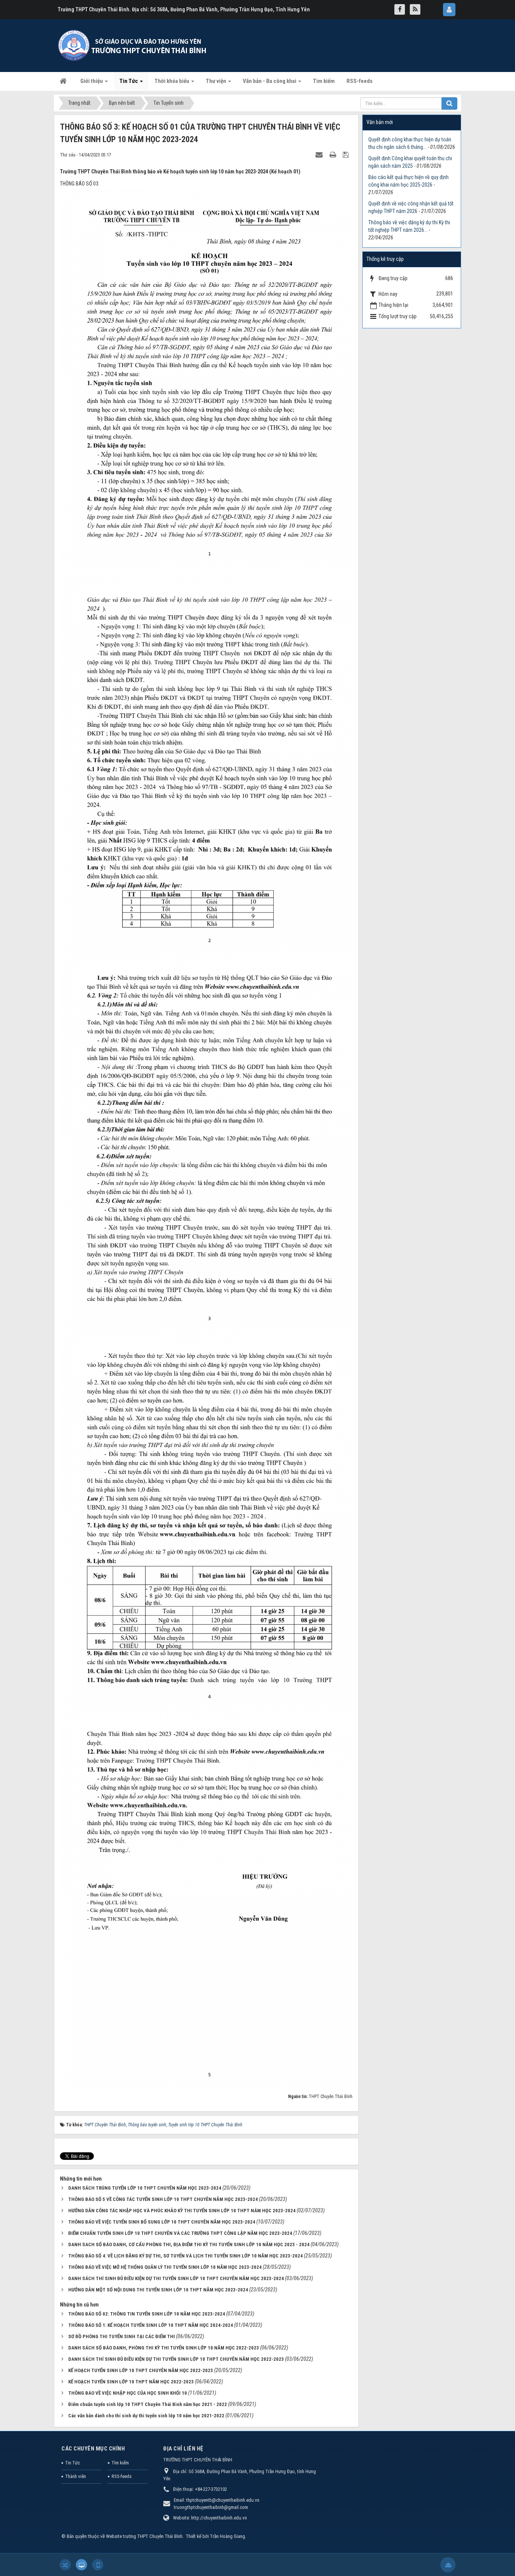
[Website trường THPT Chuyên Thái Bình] (133, 45)
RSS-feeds (122, 2476)
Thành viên (76, 2476)
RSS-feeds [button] (359, 81)
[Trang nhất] (64, 81)
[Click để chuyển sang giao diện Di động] (98, 2565)
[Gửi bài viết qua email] (320, 155)
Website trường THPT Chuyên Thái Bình (144, 2536)
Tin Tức (73, 2463)
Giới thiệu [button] (92, 81)
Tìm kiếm (120, 2463)
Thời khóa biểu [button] (172, 81)
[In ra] (334, 155)
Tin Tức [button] (129, 81)
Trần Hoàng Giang (228, 2536)
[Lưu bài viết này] (347, 155)
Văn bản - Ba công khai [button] (270, 81)
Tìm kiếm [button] (324, 81)
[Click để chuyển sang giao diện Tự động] (65, 2565)
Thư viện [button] (217, 81)
